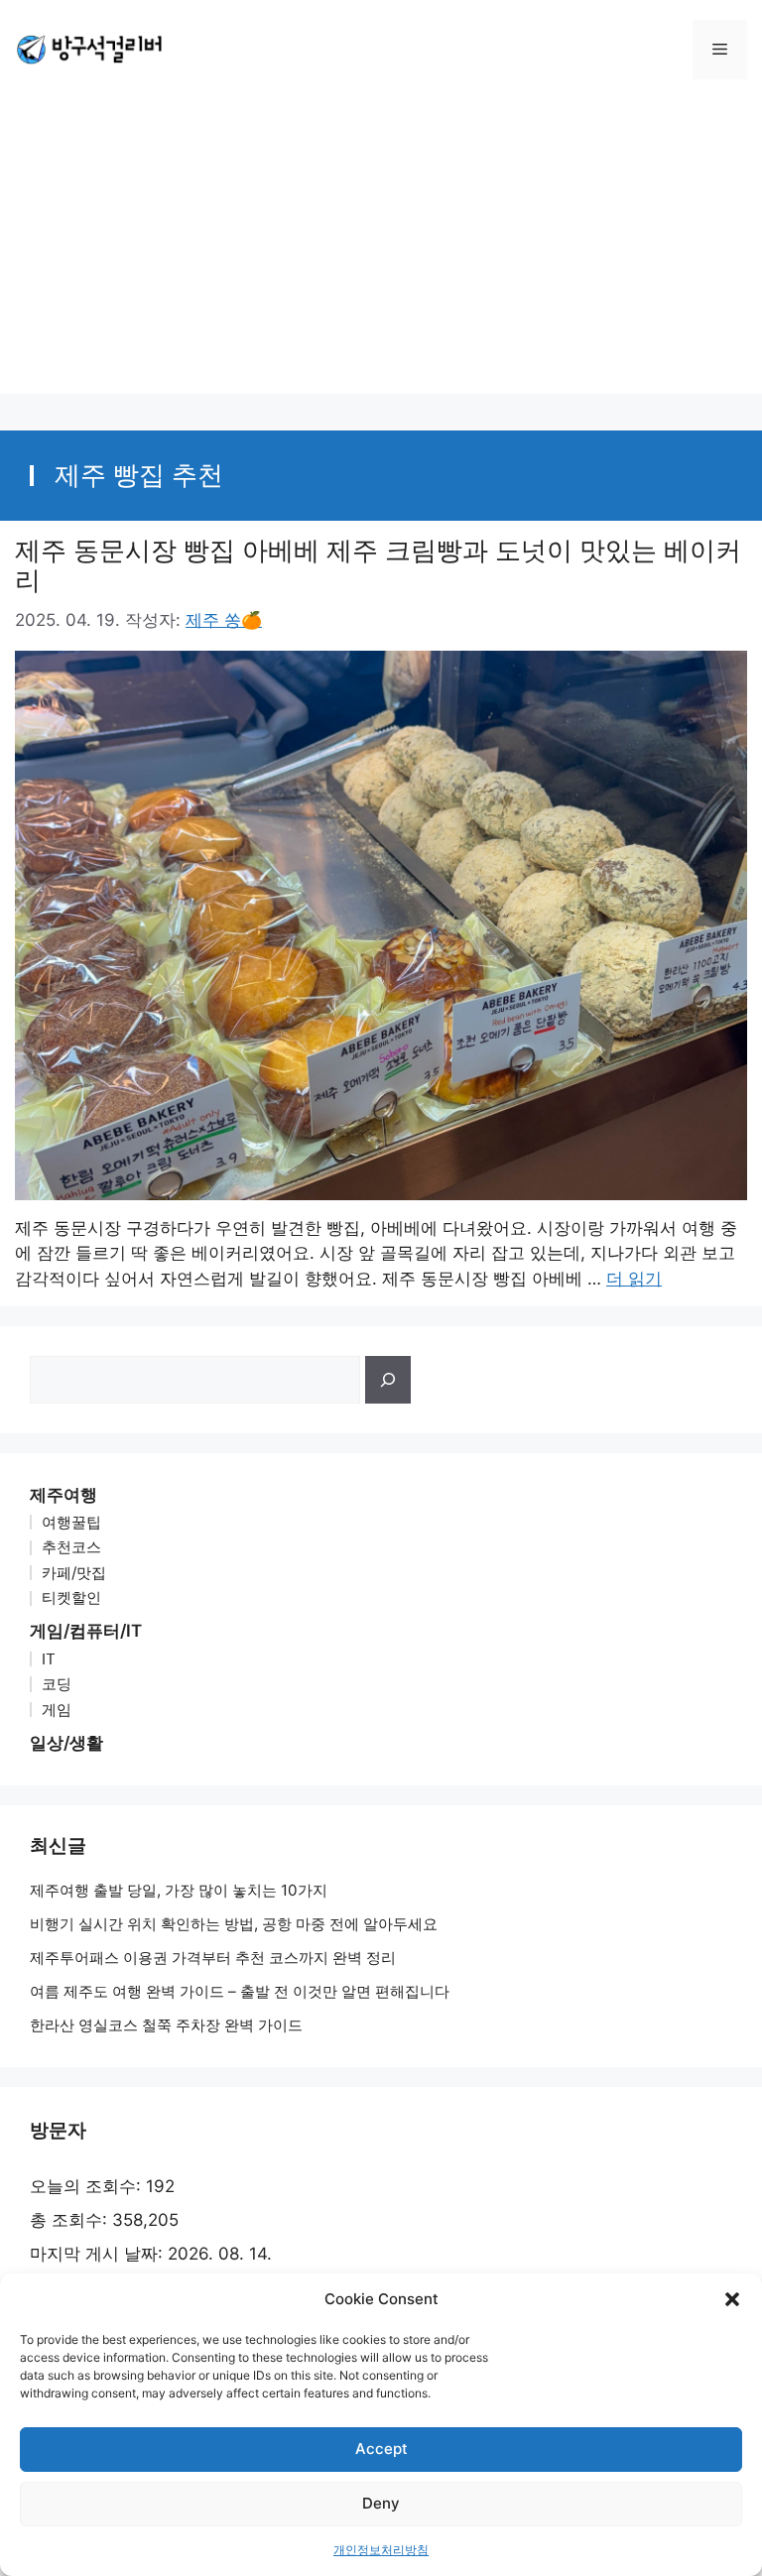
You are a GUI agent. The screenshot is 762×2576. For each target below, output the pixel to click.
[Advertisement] (381, 255)
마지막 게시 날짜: (99, 2254)
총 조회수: (71, 2220)
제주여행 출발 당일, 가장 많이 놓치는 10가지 (179, 1890)
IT (49, 1659)
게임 (57, 1710)
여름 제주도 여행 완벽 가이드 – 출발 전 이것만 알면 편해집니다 (240, 1991)
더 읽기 (634, 1279)
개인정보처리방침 (381, 2550)
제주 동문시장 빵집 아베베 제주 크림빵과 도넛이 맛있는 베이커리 (378, 565)
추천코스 (71, 1547)
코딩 (57, 1684)
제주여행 (63, 1495)
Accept (381, 2449)
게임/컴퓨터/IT (86, 1631)
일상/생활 (66, 1743)
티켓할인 (71, 1597)
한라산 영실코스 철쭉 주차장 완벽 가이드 (166, 2025)
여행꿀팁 (71, 1522)
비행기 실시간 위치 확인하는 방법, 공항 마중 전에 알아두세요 (234, 1924)
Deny (381, 2503)
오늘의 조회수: (88, 2186)
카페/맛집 (74, 1573)
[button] (732, 2299)
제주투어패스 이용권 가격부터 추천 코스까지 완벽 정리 (213, 1958)
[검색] (388, 1380)
